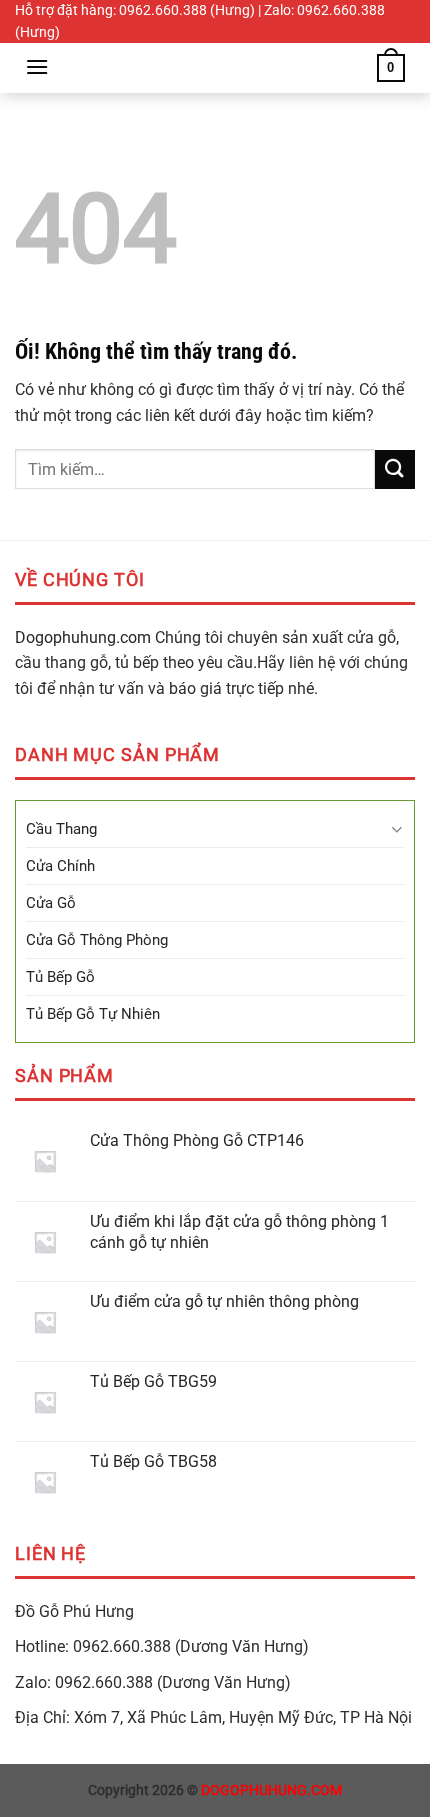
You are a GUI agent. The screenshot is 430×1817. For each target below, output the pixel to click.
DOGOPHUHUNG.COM (271, 1790)
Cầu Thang (61, 829)
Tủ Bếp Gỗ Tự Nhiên (93, 1014)
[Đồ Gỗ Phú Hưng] (215, 68)
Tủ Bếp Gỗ (60, 977)
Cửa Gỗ (51, 903)
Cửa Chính (60, 866)
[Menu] (37, 66)
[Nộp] (395, 469)
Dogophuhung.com (83, 637)
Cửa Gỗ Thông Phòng (97, 940)
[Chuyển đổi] (396, 829)
